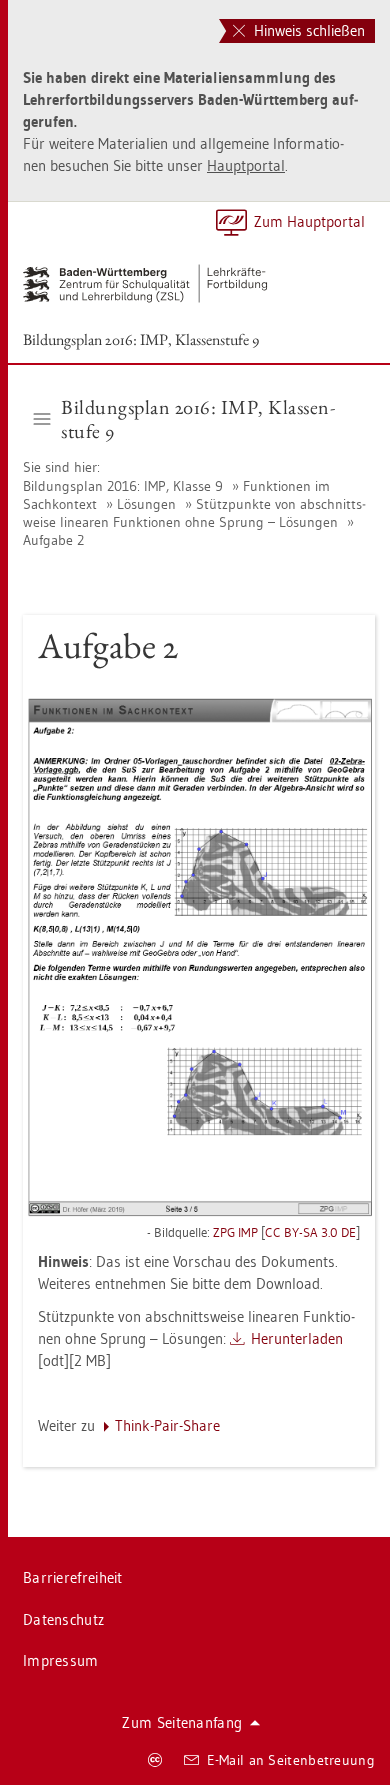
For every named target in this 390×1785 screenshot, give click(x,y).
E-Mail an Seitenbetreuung (291, 1760)
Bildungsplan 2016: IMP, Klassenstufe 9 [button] (198, 419)
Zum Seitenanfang (182, 1722)
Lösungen (146, 504)
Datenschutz (63, 1619)
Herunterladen (297, 1338)
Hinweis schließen (307, 30)
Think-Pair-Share (167, 1425)
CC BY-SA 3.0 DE (310, 1232)
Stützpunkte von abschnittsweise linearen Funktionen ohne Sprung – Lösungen (194, 513)
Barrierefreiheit (73, 1577)
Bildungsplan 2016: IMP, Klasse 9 (125, 486)
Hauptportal (246, 165)
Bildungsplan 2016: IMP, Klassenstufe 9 (141, 339)
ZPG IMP (235, 1232)
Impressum (61, 1660)
